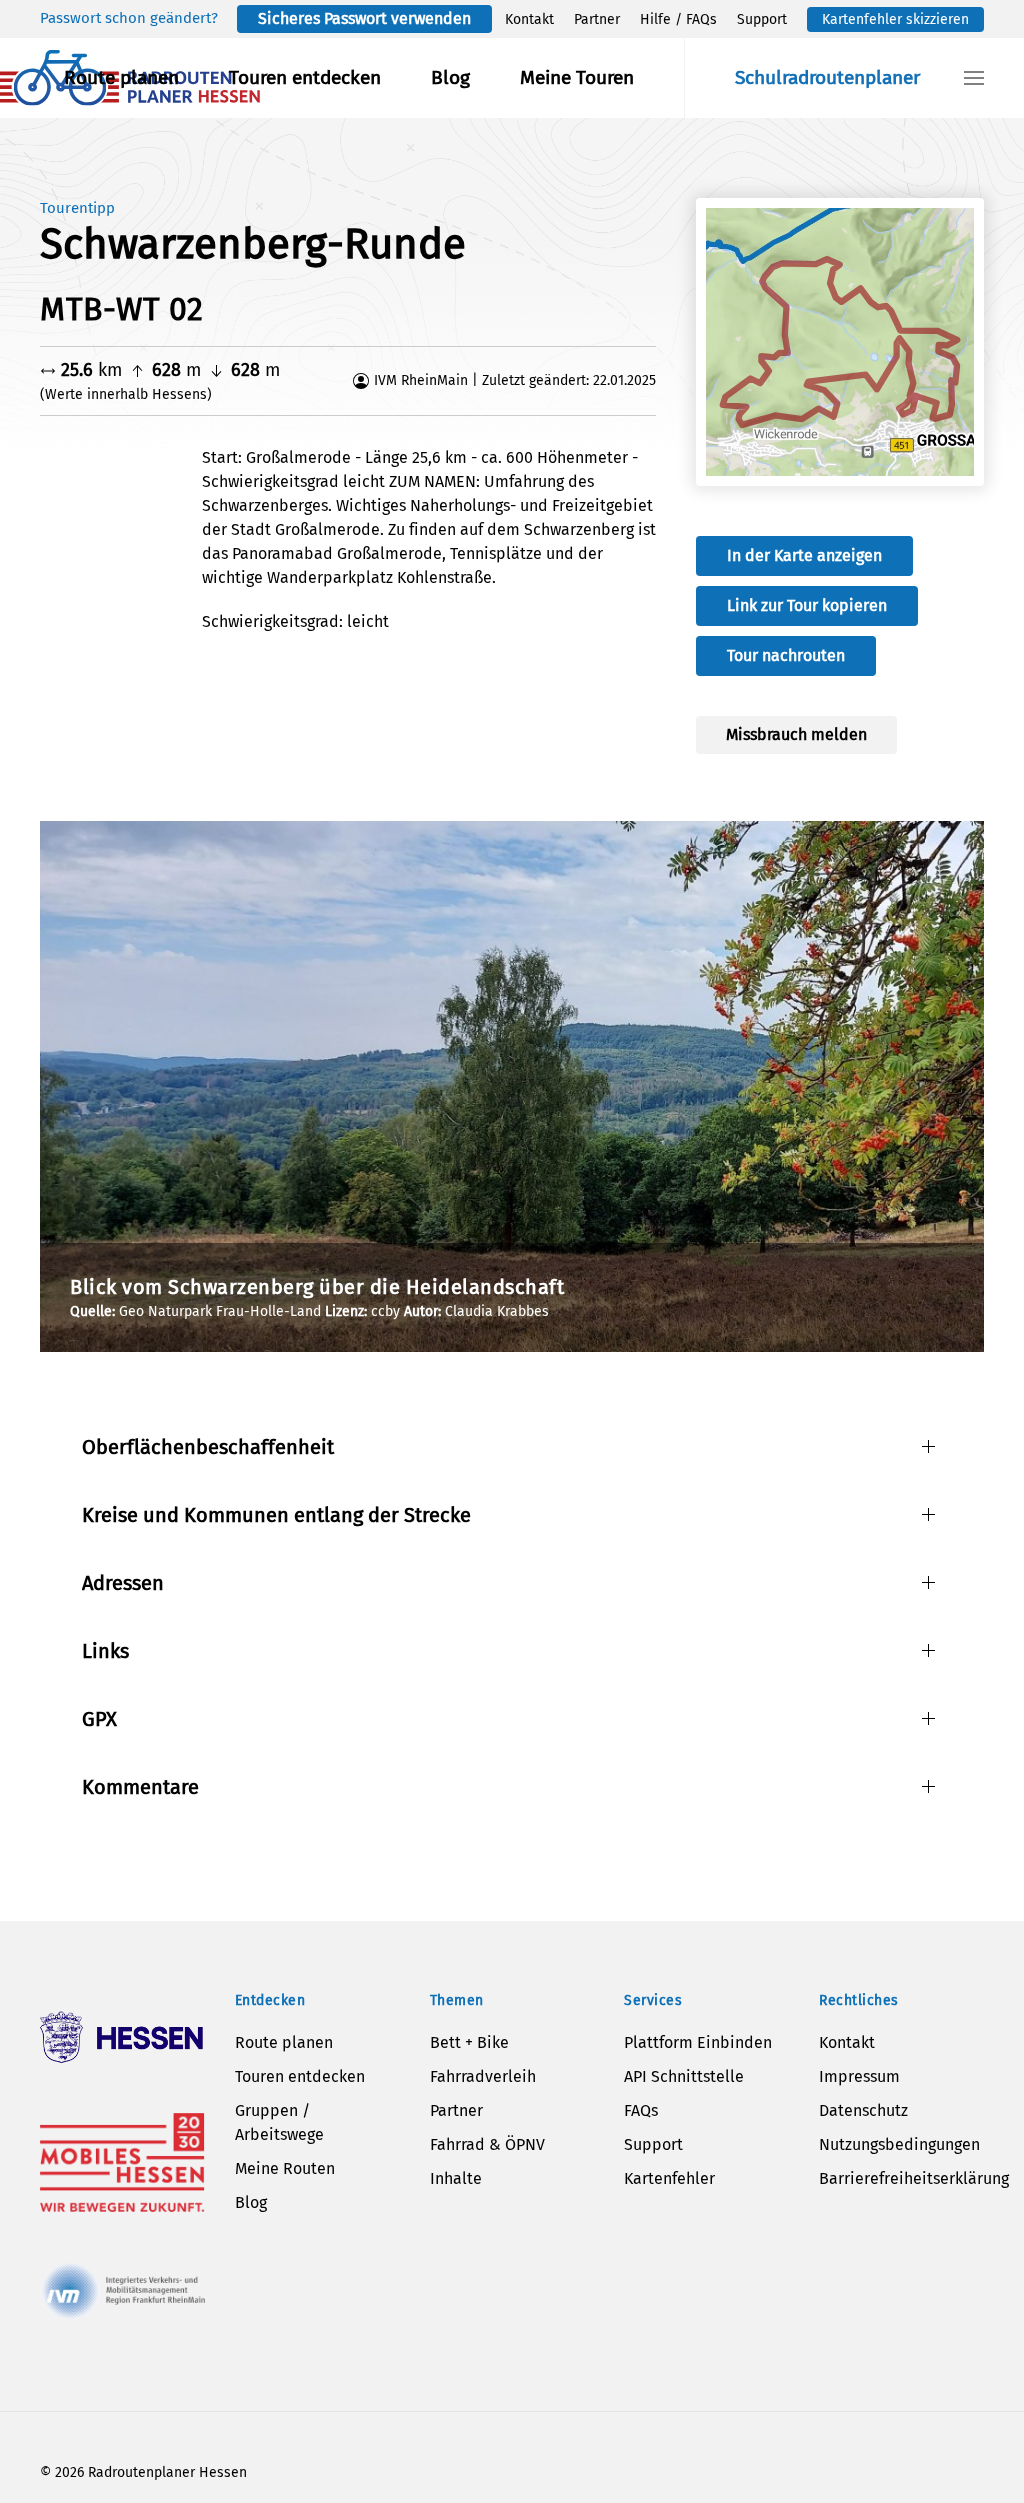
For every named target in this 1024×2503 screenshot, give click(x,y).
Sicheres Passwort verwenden (364, 18)
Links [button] (105, 1651)
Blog (450, 77)
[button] (974, 78)
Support (762, 19)
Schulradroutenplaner (827, 77)
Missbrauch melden (796, 734)
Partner (597, 19)
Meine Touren (577, 77)
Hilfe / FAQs (678, 19)
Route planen (121, 77)
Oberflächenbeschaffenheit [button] (208, 1447)
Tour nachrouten (786, 655)
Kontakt (529, 19)
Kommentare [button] (140, 1787)
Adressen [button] (123, 1583)
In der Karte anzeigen (804, 555)
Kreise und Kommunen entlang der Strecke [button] (276, 1515)
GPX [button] (99, 1719)
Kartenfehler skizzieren (895, 19)
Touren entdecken (305, 77)
